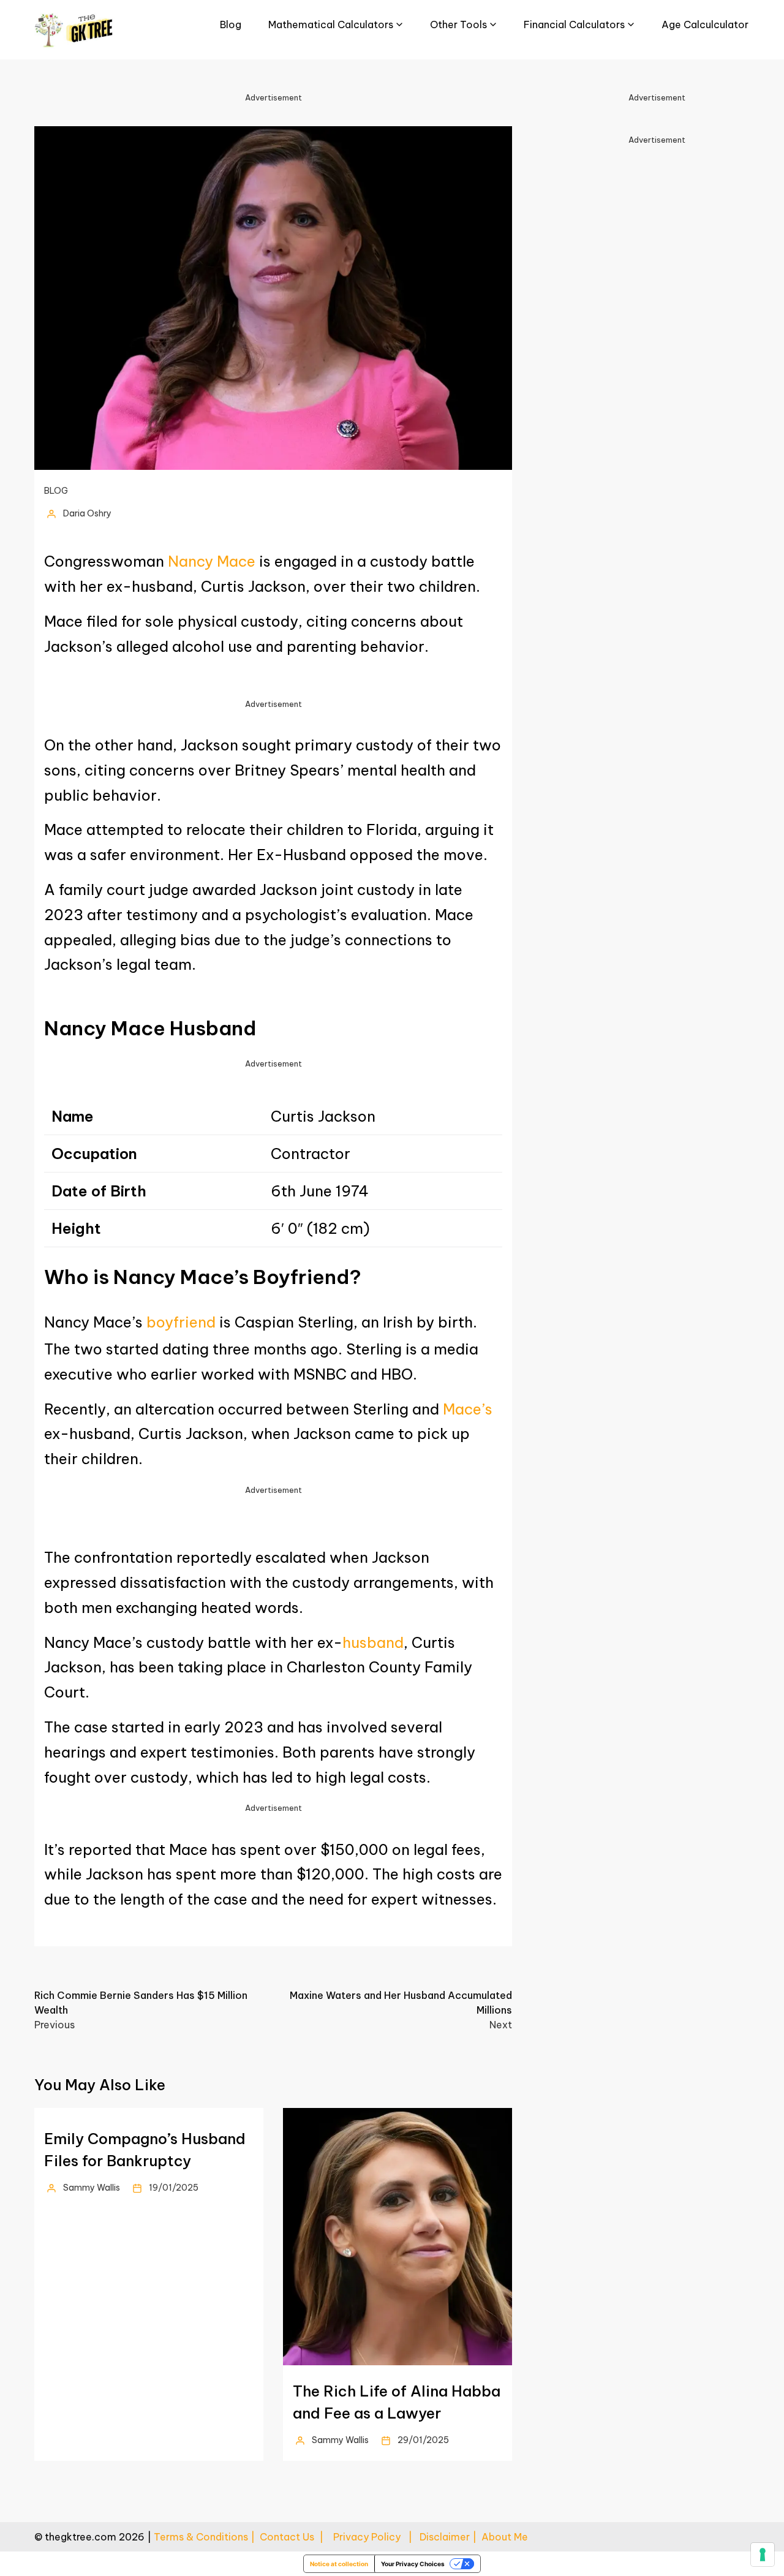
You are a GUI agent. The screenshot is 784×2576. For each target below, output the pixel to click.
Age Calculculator (705, 25)
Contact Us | (296, 2537)
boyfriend (181, 1322)
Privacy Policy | (376, 2537)
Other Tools (458, 25)
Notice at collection (339, 2564)
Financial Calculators (574, 25)
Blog (231, 25)
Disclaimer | (450, 2537)
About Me (505, 2537)
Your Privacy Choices (413, 2564)
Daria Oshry (87, 513)
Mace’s (468, 1409)
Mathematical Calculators (331, 25)
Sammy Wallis (92, 2188)
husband (373, 1642)
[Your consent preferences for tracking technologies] (763, 2555)
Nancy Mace (212, 561)
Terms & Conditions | (207, 2537)
